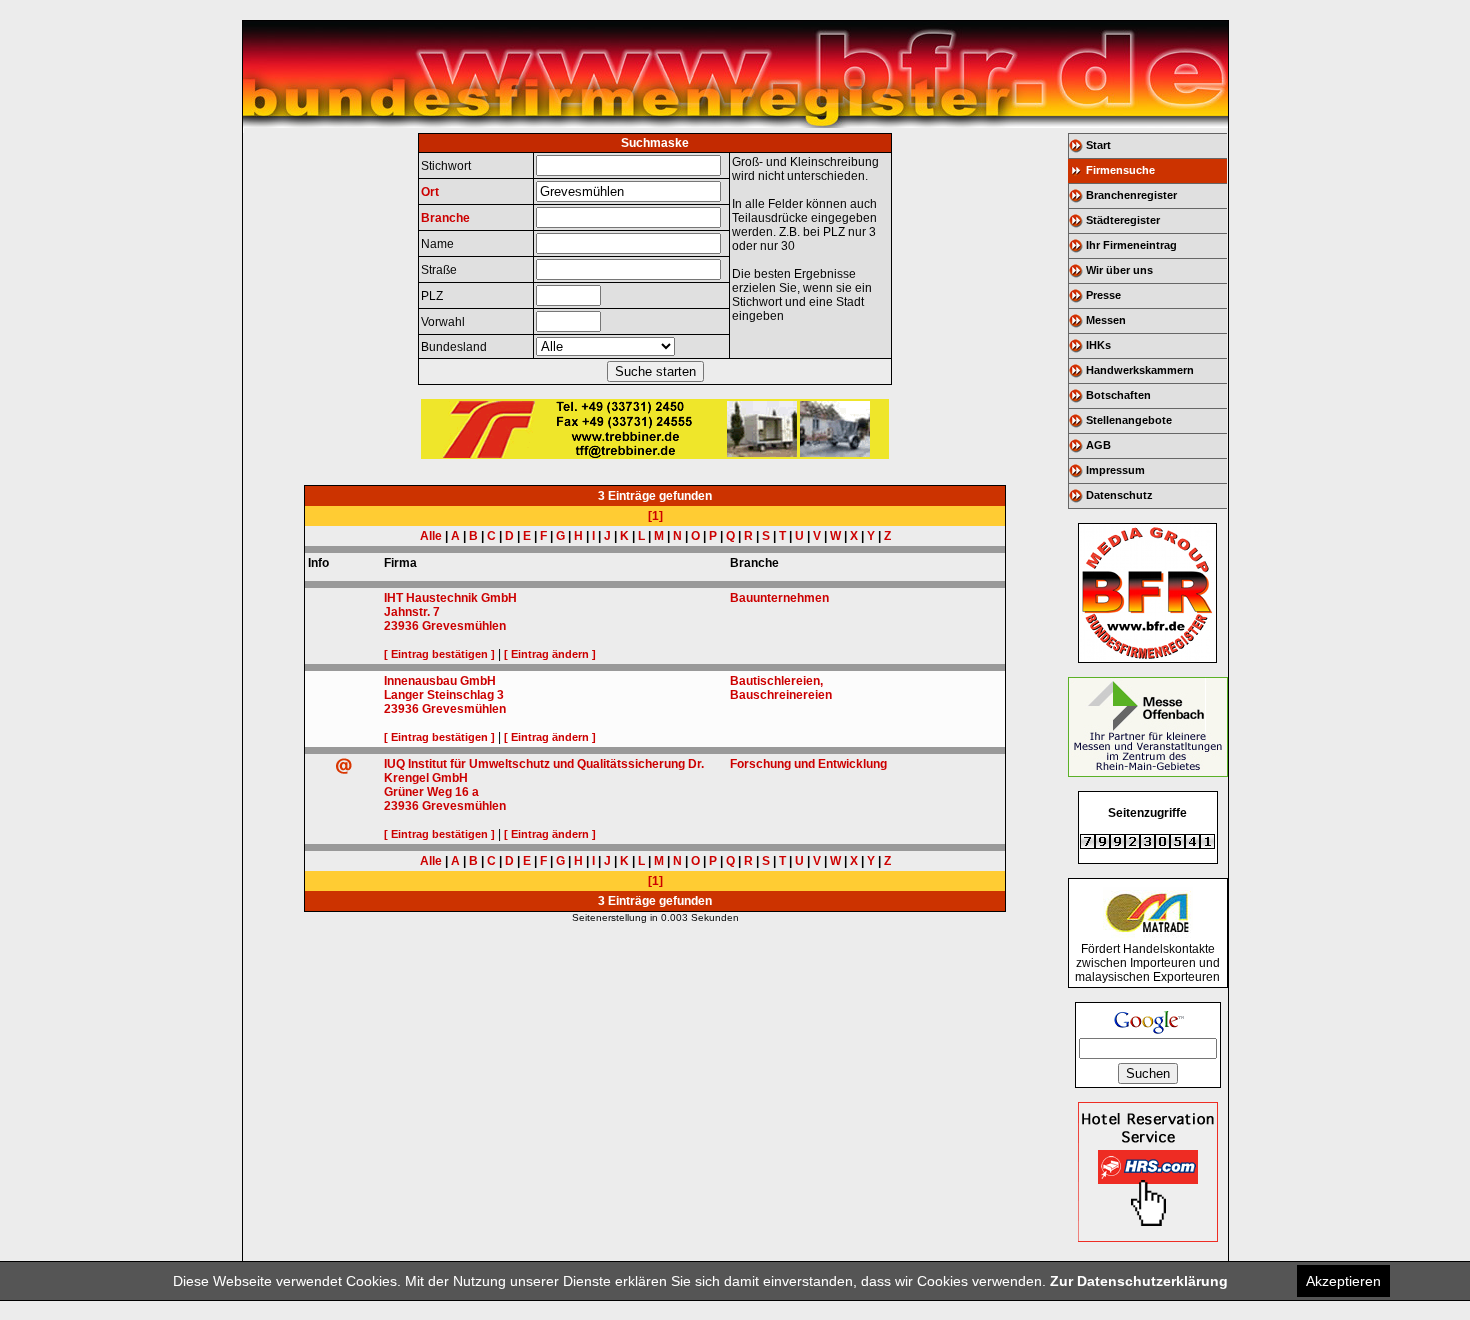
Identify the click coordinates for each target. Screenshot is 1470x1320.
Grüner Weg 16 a (431, 792)
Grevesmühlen (464, 626)
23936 (401, 626)
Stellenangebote (1129, 420)
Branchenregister (1131, 195)
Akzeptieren (1343, 1281)
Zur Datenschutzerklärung (1139, 1281)
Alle (431, 536)
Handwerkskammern (1140, 370)
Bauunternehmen (779, 598)
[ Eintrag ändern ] (550, 654)
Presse (1103, 295)
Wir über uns (1119, 270)
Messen (1106, 320)
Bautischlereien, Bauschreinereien (781, 688)
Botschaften (1118, 395)
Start (1098, 145)
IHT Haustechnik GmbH (450, 598)
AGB (1098, 445)
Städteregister (1123, 220)
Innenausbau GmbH (440, 681)
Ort (430, 192)
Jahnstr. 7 (412, 612)
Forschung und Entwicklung (808, 764)
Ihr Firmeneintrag (1131, 245)
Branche (445, 218)
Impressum (1115, 470)
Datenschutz (1119, 495)
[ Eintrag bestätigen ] (439, 654)
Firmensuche (1120, 170)
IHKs (1098, 345)
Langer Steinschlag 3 (444, 695)
